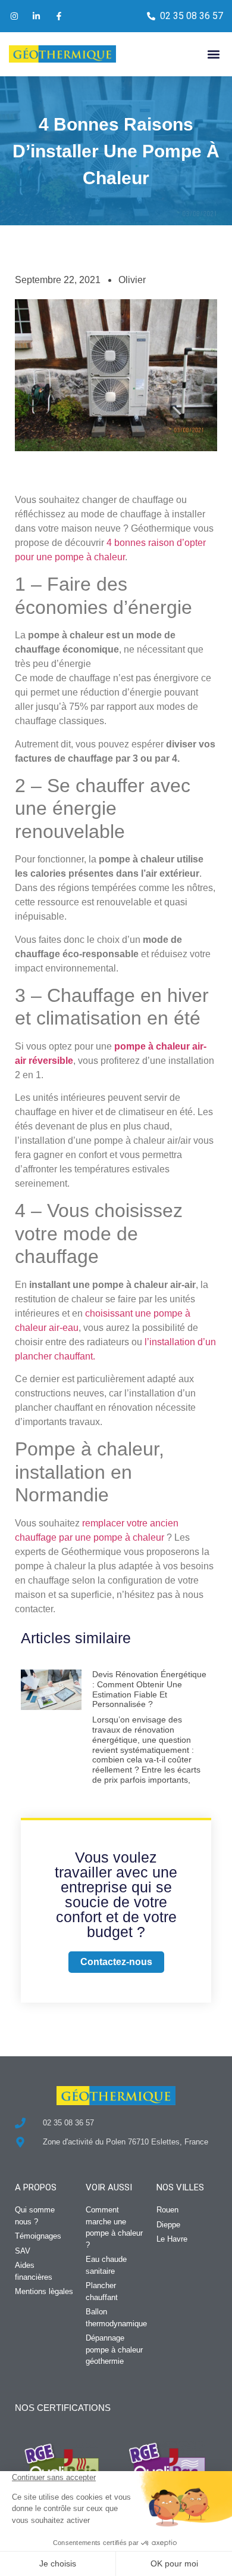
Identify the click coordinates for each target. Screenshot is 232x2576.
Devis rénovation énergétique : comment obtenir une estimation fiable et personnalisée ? (149, 1689)
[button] (213, 54)
